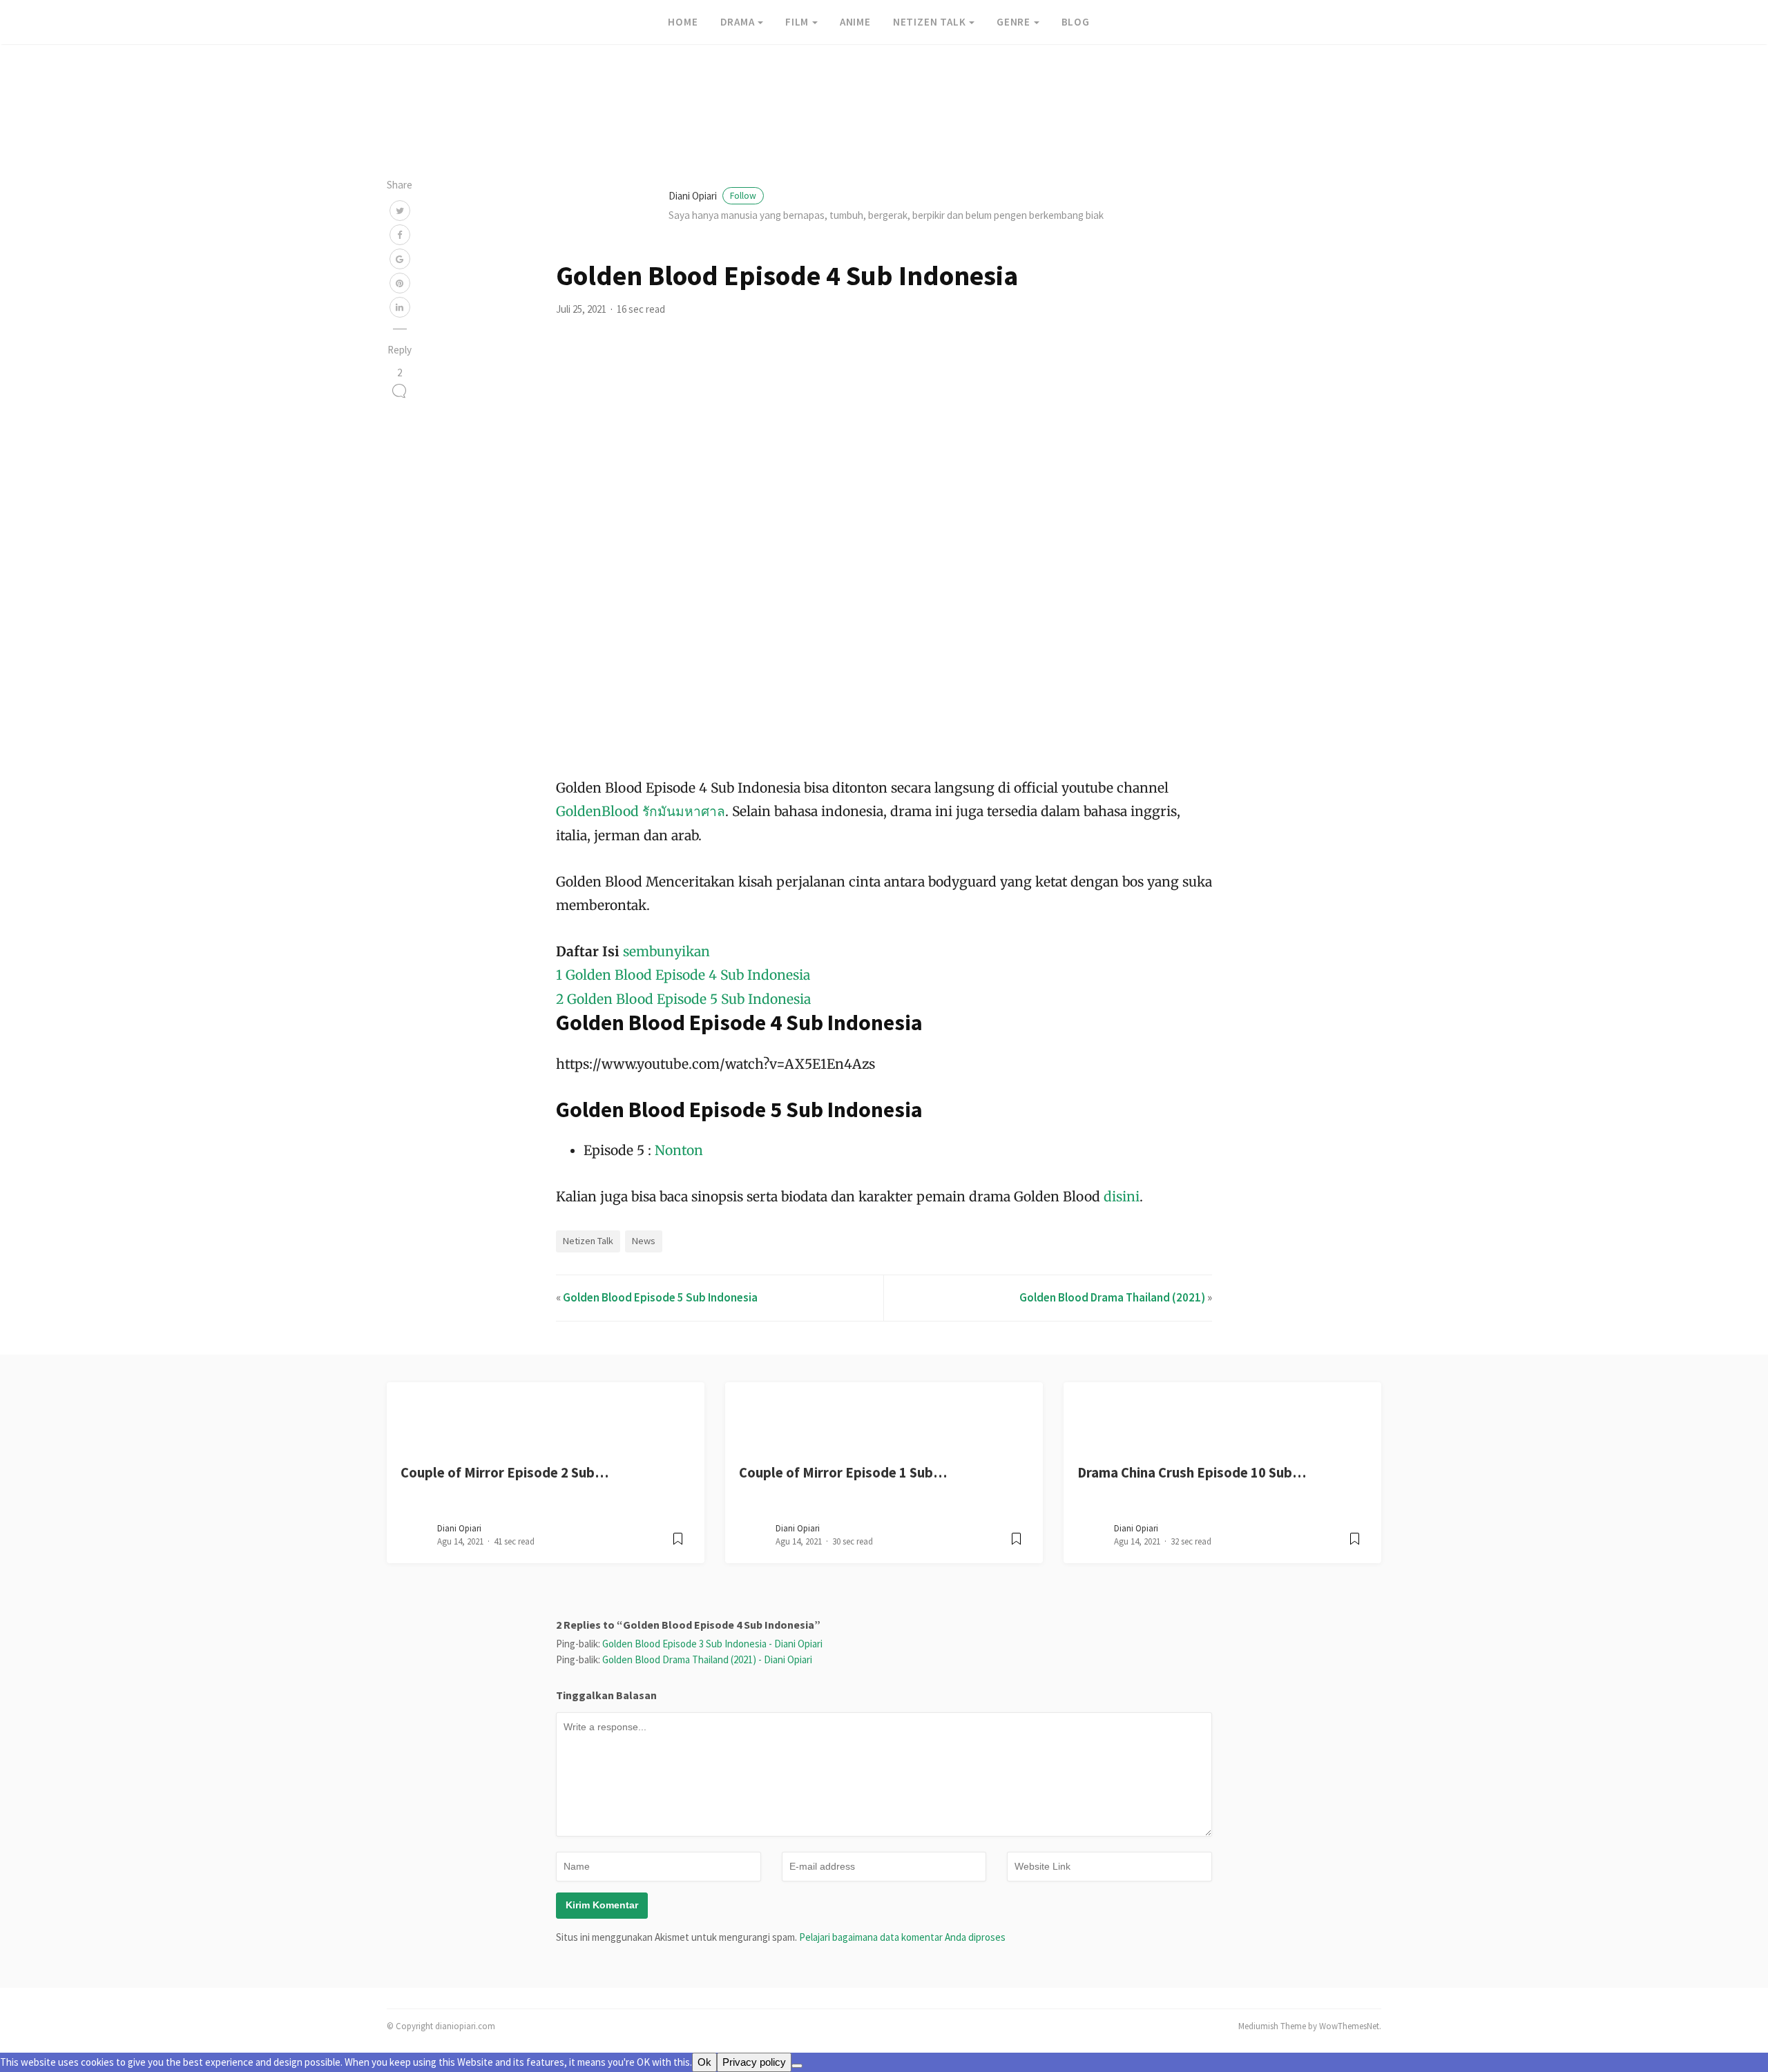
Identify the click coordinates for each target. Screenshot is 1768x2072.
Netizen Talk (930, 22)
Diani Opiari (712, 196)
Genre (1013, 22)
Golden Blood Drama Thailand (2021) (1112, 1297)
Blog (1076, 22)
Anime (855, 22)
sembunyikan (666, 951)
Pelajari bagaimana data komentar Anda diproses (902, 1937)
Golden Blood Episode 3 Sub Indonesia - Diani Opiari (712, 1644)
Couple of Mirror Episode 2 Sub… (505, 1473)
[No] (797, 2066)
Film (797, 22)
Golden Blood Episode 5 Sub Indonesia (660, 1297)
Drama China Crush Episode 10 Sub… (1192, 1473)
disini (1122, 1197)
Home (683, 22)
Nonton (679, 1150)
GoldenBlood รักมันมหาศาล (641, 811)
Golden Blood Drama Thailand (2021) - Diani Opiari (707, 1659)
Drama (738, 22)
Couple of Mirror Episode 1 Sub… (843, 1473)
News (644, 1241)
